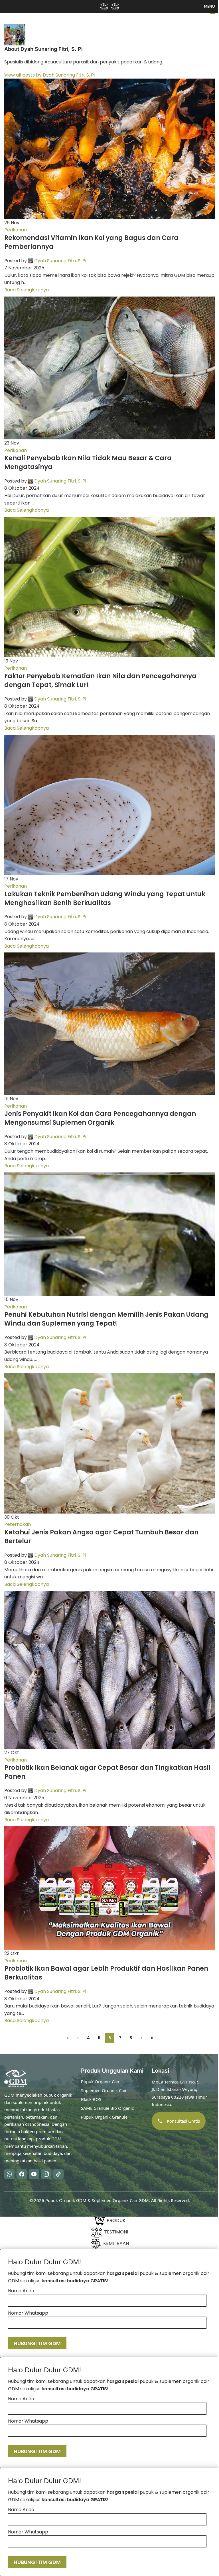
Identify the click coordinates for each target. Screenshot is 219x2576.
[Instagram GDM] (46, 2174)
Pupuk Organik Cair (100, 2081)
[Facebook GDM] (22, 2174)
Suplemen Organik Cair (104, 2090)
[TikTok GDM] (58, 2174)
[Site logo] (105, 6)
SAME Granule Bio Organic (107, 2108)
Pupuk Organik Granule (104, 2117)
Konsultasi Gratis (183, 2121)
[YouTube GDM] (34, 2174)
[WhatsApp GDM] (9, 2174)
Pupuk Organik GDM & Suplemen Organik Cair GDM (97, 2200)
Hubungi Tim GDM (37, 2343)
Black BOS (91, 2099)
